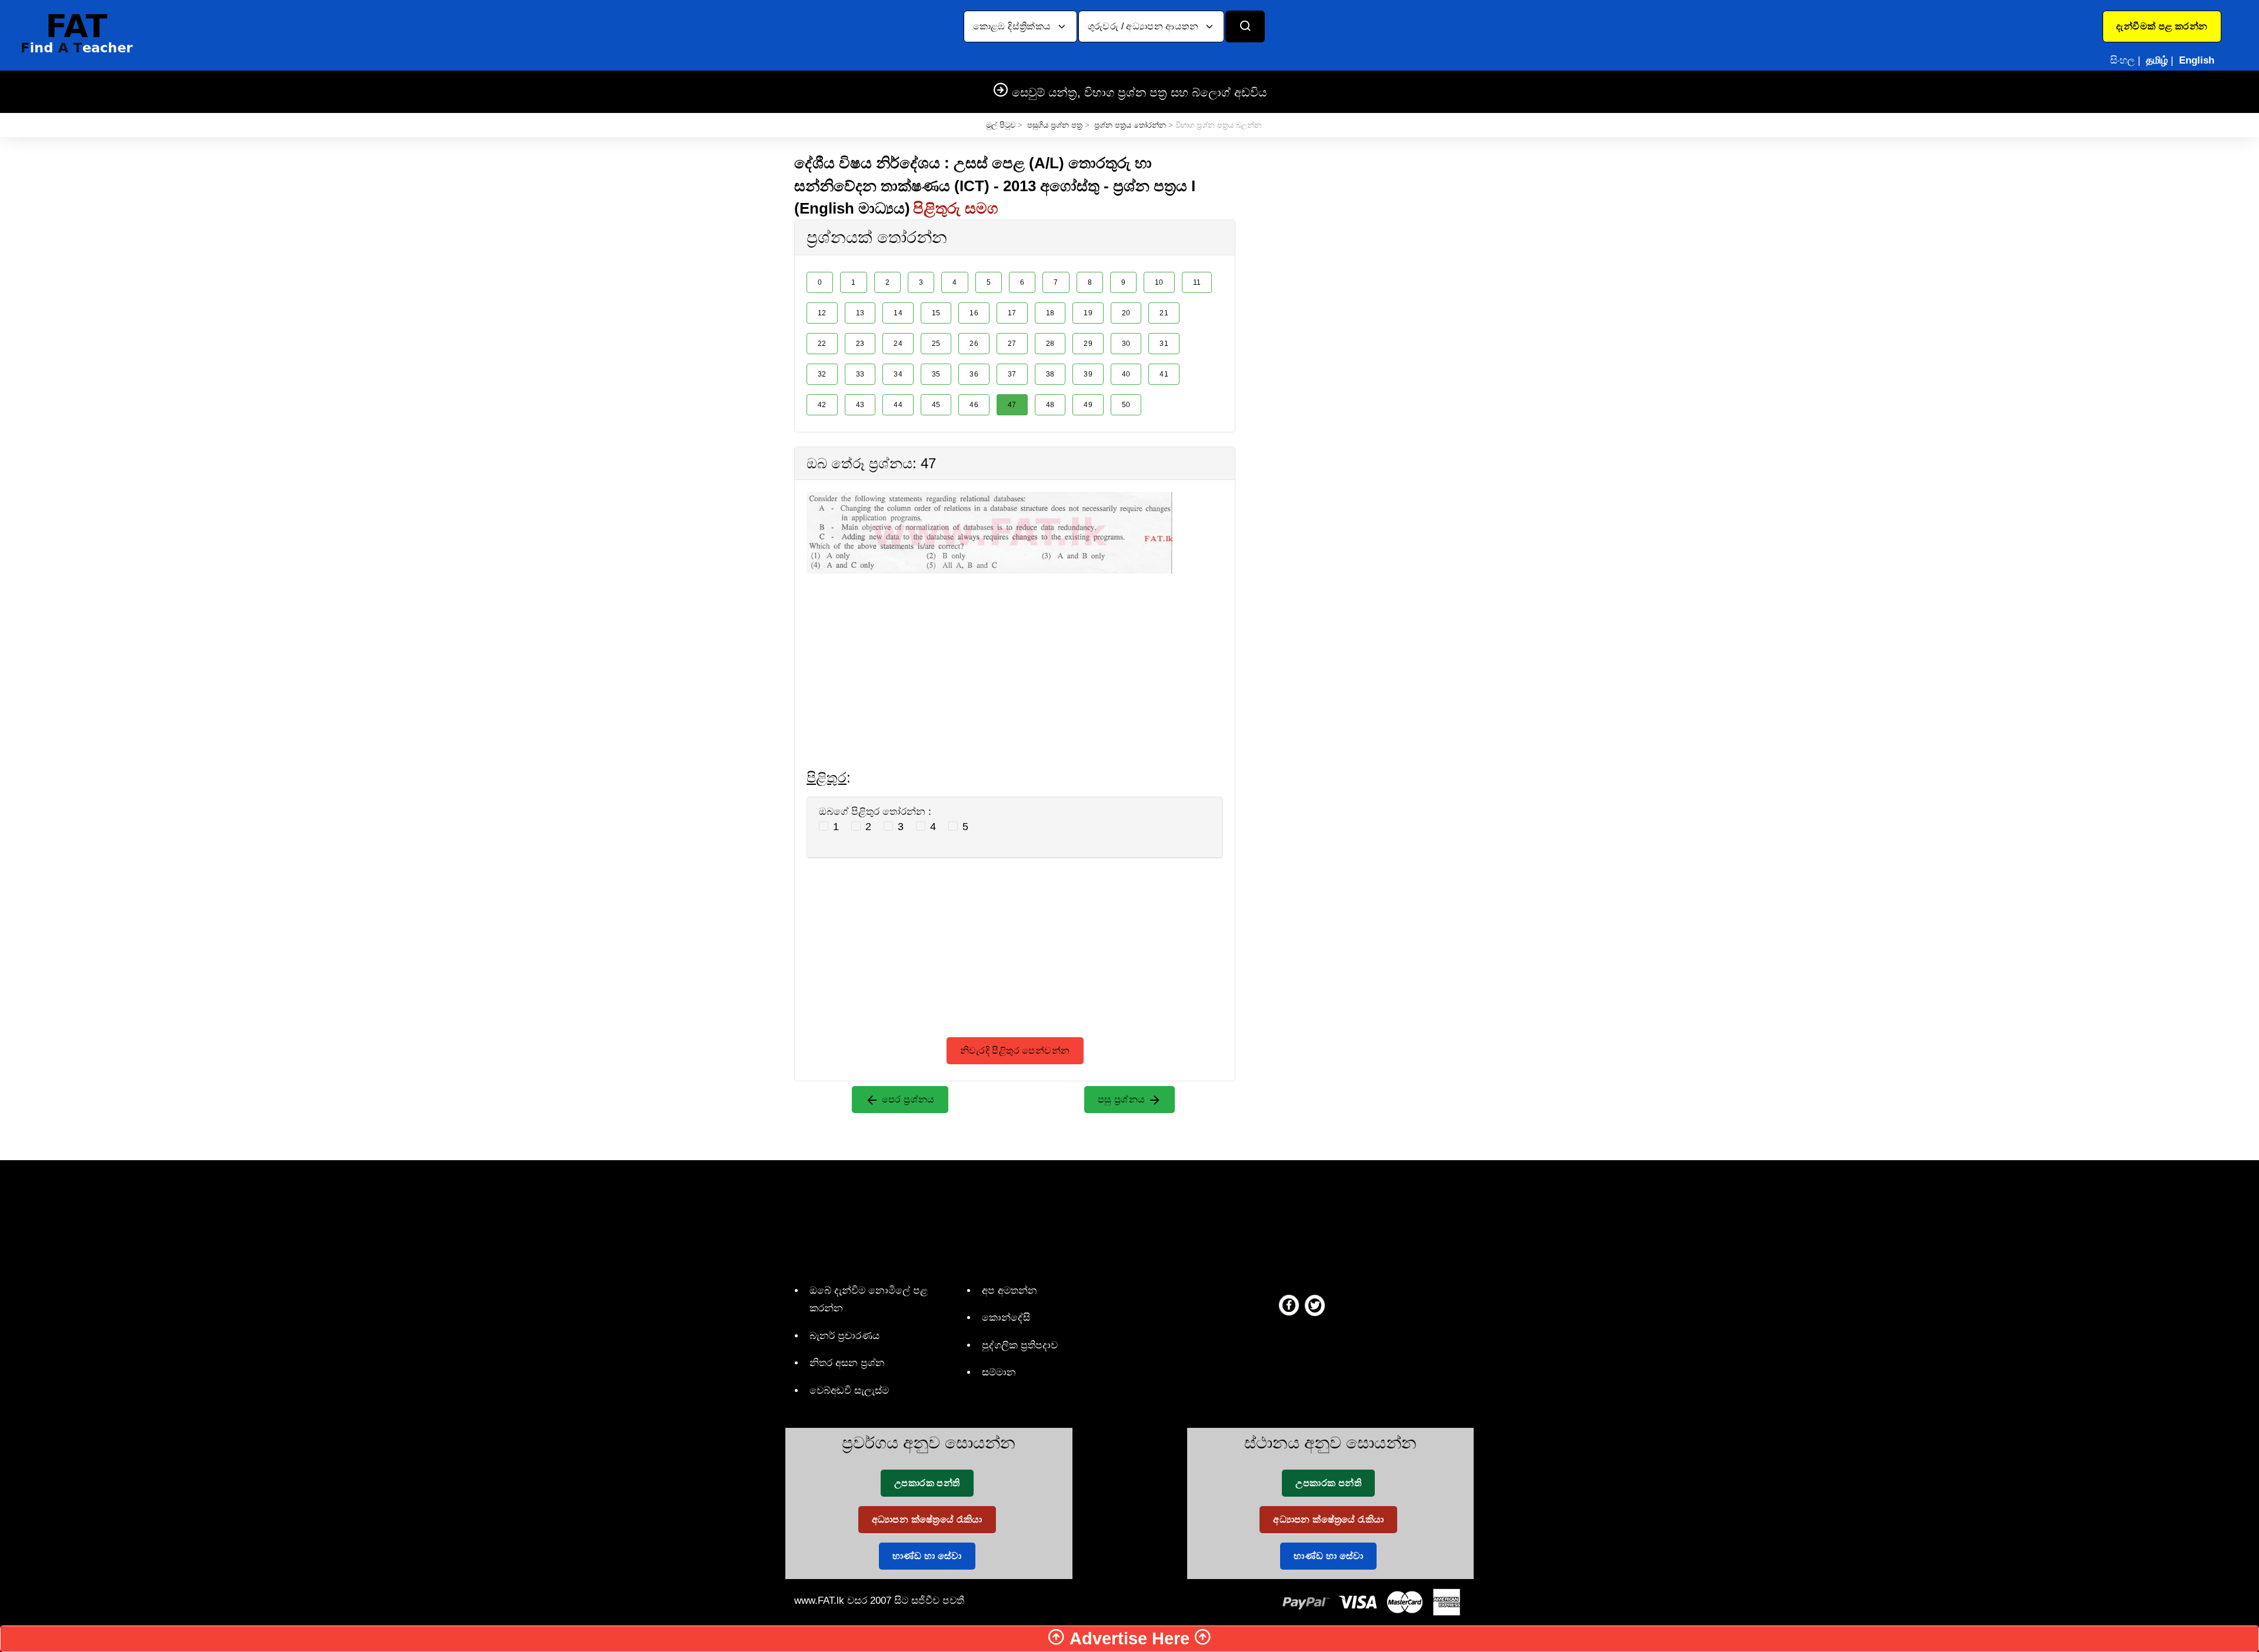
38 (1050, 374)
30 (1126, 344)
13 (860, 313)
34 (898, 374)
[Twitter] (1315, 1305)
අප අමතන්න (1009, 1290)
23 (860, 344)
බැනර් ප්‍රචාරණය (844, 1336)
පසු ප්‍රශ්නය (1123, 1099)
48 (1050, 405)
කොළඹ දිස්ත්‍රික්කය (1013, 26)
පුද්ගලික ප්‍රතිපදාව (1020, 1345)
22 (822, 344)
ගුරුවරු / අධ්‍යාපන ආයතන (1145, 26)
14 (898, 313)
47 (1012, 405)
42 (822, 405)
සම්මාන (999, 1372)
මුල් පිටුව (1001, 125)
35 (936, 374)
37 (1012, 374)
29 (1088, 344)
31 (1164, 344)
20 (1126, 313)
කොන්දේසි (1006, 1318)
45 (936, 405)
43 (860, 405)
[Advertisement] (1015, 656)
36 (974, 374)
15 (936, 313)
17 (1012, 313)
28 (1050, 344)
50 (1126, 405)
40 (1126, 374)
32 (822, 374)
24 (898, 344)
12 (822, 313)
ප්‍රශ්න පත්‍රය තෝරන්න (1130, 125)
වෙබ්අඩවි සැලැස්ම (849, 1390)
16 (974, 313)
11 (1197, 282)
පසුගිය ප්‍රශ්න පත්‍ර (1055, 125)
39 (1088, 374)
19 (1088, 313)
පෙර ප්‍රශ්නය (907, 1099)
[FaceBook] (1289, 1305)
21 (1164, 313)
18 (1050, 313)
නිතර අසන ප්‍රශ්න (847, 1363)
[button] (2162, 26)
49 (1088, 405)
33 (860, 374)
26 (974, 344)
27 (1012, 344)
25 (936, 344)
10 (1159, 282)
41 (1164, 374)
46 (974, 405)
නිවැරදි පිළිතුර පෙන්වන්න (1015, 1050)
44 (898, 405)
